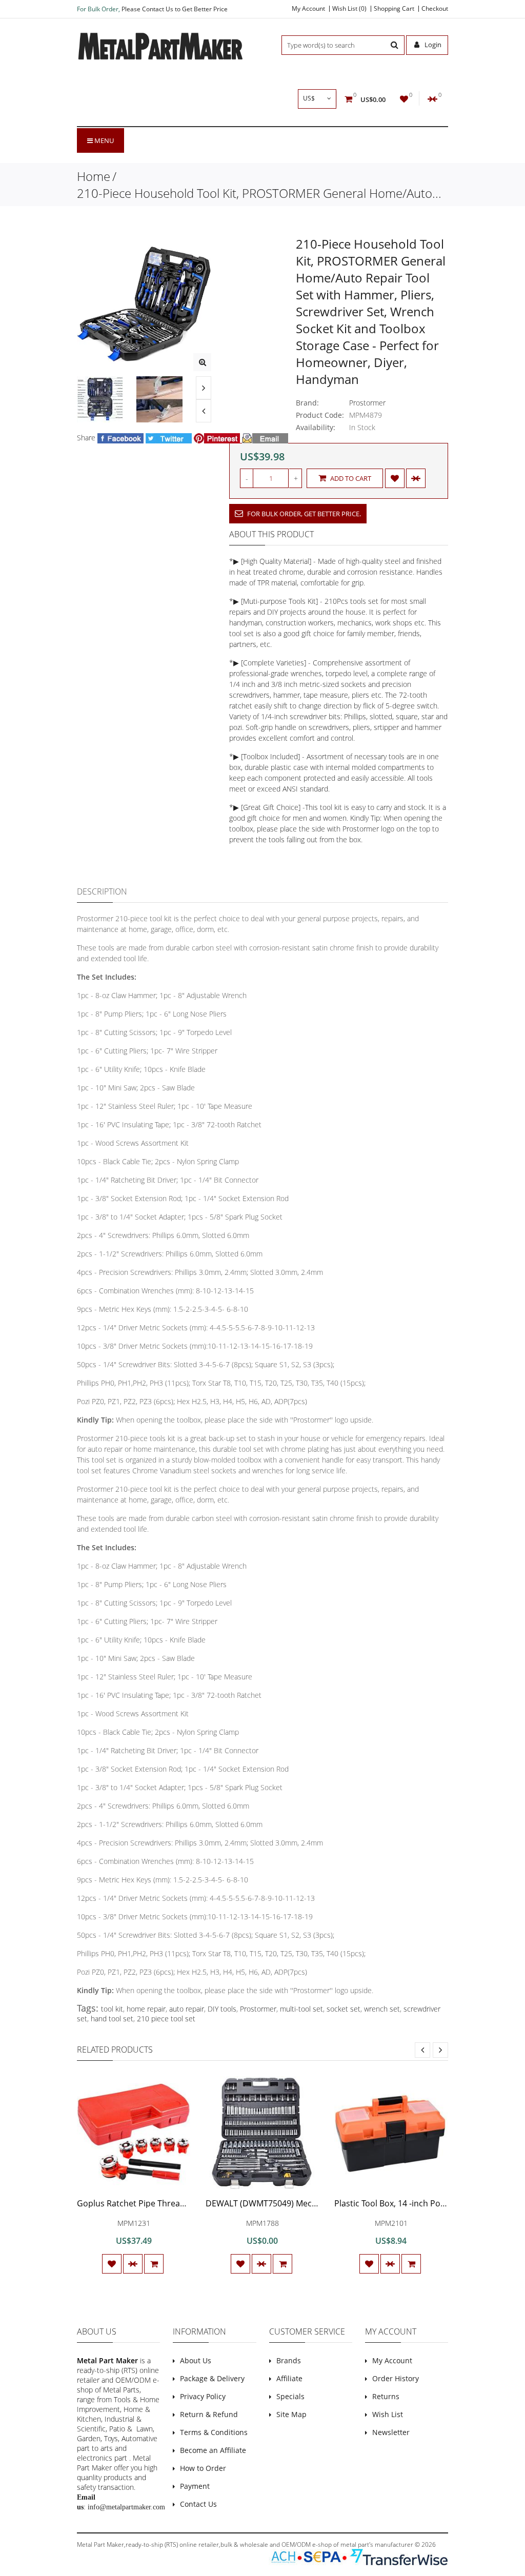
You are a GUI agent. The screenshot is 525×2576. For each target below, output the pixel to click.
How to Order (203, 2468)
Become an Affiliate (213, 2450)
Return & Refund (209, 2414)
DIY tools (222, 2009)
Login (432, 45)
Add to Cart (350, 478)
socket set (344, 2009)
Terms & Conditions (214, 2432)
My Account (308, 9)
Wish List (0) (349, 9)
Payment (195, 2486)
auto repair (187, 2009)
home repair (146, 2009)
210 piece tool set (166, 2019)
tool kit (112, 2009)
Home (94, 176)
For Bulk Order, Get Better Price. (303, 514)
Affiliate (289, 2378)
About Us (196, 2360)
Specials (290, 2396)
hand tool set (112, 2019)
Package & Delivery (212, 2378)
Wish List (388, 2414)
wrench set (382, 2009)
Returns (386, 2396)
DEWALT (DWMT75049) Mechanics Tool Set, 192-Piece (308, 2203)
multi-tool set (301, 2009)
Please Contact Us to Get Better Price (175, 9)
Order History (396, 2378)
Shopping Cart (394, 9)
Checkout (435, 9)
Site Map (291, 2414)
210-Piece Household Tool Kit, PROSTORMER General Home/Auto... (259, 193)
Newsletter (391, 2432)
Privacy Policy (203, 2396)
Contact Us (198, 2504)
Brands (289, 2360)
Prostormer (367, 403)
